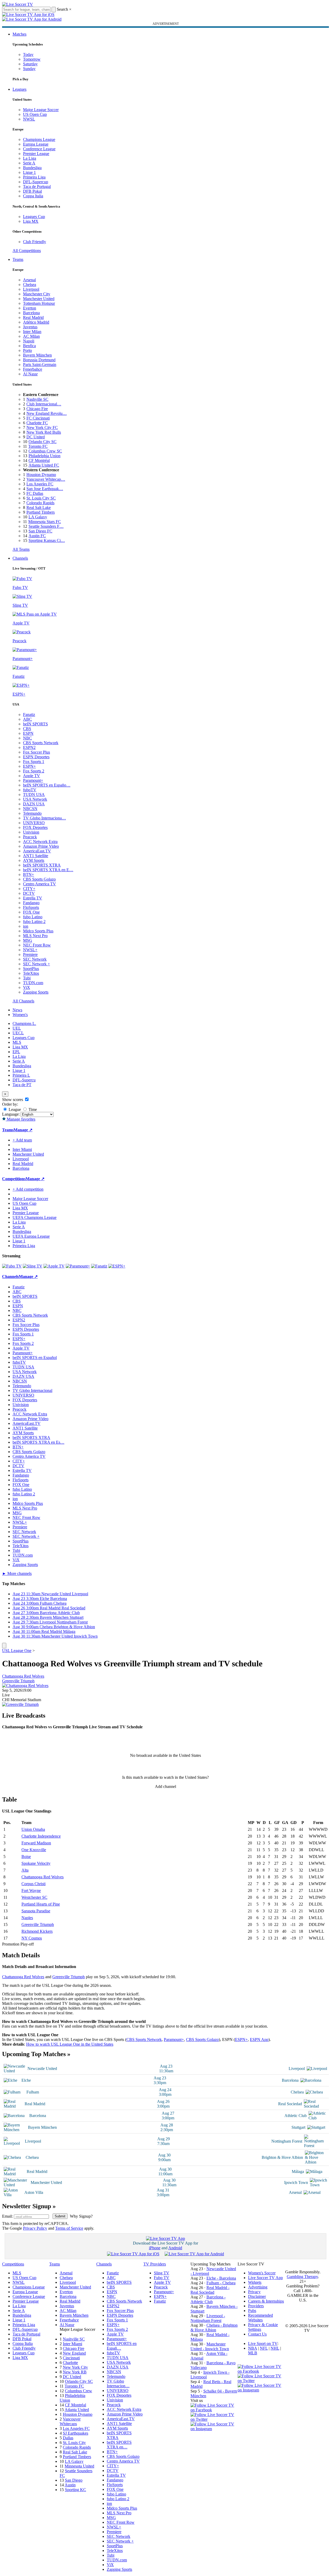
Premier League (36, 154)
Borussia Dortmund (39, 360)
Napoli (29, 341)
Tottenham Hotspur (39, 303)
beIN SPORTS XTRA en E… (48, 870)
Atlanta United (77, 2410)
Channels (20, 558)
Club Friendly (35, 242)
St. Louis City (74, 2443)
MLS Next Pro (35, 936)
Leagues (19, 89)
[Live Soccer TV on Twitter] (214, 2419)
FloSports (31, 907)
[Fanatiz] (99, 1266)
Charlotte (70, 2363)
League (14, 1109)
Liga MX (31, 221)
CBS (27, 729)
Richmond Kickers (37, 1931)
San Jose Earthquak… (45, 489)
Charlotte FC (37, 423)
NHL (275, 2348)
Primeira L (21, 1075)
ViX (27, 987)
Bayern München (37, 355)
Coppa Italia (33, 196)
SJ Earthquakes (75, 2433)
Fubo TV (162, 2278)
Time (32, 1109)
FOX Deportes (35, 827)
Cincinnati (71, 2358)
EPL (16, 1052)
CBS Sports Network (41, 743)
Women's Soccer (262, 2273)
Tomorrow (32, 59)
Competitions (14, 1179)
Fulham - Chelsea (221, 2283)
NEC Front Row (37, 945)
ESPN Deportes (36, 757)
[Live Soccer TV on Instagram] (214, 2429)
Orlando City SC (43, 442)
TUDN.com (33, 983)
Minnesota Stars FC (45, 522)
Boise (26, 1857)
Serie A (29, 163)
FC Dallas (35, 493)
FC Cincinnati (38, 418)
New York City (75, 2367)
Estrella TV (33, 898)
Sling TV (162, 2273)
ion (26, 926)
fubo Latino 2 (34, 922)
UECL (18, 1033)
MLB (253, 2353)
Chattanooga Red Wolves (23, 1676)
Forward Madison (36, 1843)
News (17, 1010)
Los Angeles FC (40, 484)
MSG (28, 940)
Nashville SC (37, 399)
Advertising (258, 2287)
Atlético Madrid (36, 322)
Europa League (36, 144)
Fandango (31, 903)
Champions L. (24, 1023)
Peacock (30, 837)
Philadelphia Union (44, 456)
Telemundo (32, 813)
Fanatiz (29, 715)
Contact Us (257, 2334)
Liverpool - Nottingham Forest (208, 2318)
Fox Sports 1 (34, 762)
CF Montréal (39, 460)
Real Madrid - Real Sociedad (210, 2290)
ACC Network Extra (40, 842)
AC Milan (31, 336)
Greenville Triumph (18, 1681)
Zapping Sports (36, 992)
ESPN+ (29, 766)
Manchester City (37, 294)
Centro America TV (40, 884)
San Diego (74, 2480)
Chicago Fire (37, 409)
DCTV (29, 893)
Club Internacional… (44, 404)
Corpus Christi (33, 1884)
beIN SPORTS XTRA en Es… (38, 1442)
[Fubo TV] (12, 1266)
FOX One (31, 912)
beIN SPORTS (35, 724)
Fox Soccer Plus (37, 752)
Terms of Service (69, 2228)
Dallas (68, 2438)
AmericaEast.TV (37, 851)
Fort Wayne (31, 1891)
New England (74, 2353)
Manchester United (39, 299)
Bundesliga (32, 168)
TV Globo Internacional (32, 1390)
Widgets (255, 2282)
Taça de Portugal (37, 187)
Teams (18, 259)
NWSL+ (30, 950)
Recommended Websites (260, 2318)
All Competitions (27, 251)
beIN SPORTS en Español (35, 1358)
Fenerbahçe (33, 369)
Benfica (29, 346)
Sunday (29, 69)
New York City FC (42, 428)
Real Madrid (33, 317)
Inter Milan (32, 332)
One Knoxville (34, 1850)
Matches (19, 34)
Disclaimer (257, 2296)
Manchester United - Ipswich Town (210, 2346)
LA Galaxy (38, 517)
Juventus (30, 327)
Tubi (27, 978)
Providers (256, 2306)
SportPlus (31, 969)
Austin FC (37, 536)
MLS (17, 1042)
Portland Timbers (41, 512)
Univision (31, 832)
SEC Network (35, 959)
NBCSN (30, 809)
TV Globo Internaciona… (44, 818)
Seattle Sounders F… (46, 526)
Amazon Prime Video (41, 846)
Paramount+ (33, 780)
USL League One (17, 1651)
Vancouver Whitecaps (70, 2421)
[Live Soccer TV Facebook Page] (214, 2410)
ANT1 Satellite (36, 856)
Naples (27, 1918)
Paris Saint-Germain (40, 365)
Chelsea (30, 285)
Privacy (254, 2292)
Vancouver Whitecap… (46, 479)
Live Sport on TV (263, 2343)
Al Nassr (30, 374)
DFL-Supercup (36, 182)
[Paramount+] (78, 1266)
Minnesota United (79, 2466)
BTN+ (29, 874)
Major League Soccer (41, 110)
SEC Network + (37, 964)
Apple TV (32, 776)
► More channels (17, 1573)
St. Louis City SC (41, 498)
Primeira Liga (34, 177)
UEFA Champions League (35, 1217)
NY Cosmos (32, 1938)
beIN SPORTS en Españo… (47, 785)
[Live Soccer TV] (18, 4)
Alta (25, 1870)
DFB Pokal (32, 191)
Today (28, 54)
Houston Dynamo (41, 475)
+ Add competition (28, 1189)
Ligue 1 (29, 172)
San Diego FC (40, 531)
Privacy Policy (35, 2228)
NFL (264, 2348)
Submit (60, 2216)
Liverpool (31, 289)
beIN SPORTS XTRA (42, 865)
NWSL (29, 119)
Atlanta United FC (44, 465)
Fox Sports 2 (34, 771)
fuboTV (30, 790)
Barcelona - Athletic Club (208, 2299)
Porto (27, 350)
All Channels (23, 1001)
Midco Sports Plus (38, 931)
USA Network (35, 799)
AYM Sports (34, 860)
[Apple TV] (54, 1266)
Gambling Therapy (302, 2277)
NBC (27, 738)
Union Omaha (33, 1829)
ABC (27, 719)
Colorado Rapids (40, 503)
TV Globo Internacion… (118, 2383)
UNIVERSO (34, 823)
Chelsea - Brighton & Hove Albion (214, 2328)
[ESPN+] (117, 1266)
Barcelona (31, 313)
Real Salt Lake (39, 507)
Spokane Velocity (36, 1863)
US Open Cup (35, 114)
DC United (36, 437)
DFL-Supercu (24, 1080)
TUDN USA (34, 794)
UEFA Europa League (31, 1236)
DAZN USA (34, 804)
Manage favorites (21, 1119)
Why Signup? (81, 2216)
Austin (70, 2485)
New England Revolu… (47, 413)
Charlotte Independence (41, 1836)
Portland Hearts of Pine (41, 1904)
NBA (253, 2348)
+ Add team (22, 1140)
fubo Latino (33, 917)
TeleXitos (31, 973)
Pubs (252, 2311)
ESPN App (259, 2039)
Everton (30, 308)
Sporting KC (75, 2490)
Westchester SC (34, 1897)
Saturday (30, 64)
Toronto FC (38, 446)
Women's (20, 1015)
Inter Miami (72, 2344)
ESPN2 (29, 747)
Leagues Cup (34, 217)
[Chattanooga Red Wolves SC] (25, 1686)
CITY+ (29, 889)
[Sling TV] (33, 1266)
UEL (17, 1028)
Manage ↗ (23, 1130)
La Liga (30, 158)
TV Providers (155, 2264)
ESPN (28, 733)
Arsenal (29, 280)
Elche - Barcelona (221, 2278)
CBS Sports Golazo (39, 879)
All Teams (21, 549)
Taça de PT (22, 1085)
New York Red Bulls (44, 432)
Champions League (39, 139)
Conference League (39, 149)
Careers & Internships (266, 2301)
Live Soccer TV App (265, 2278)
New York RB (75, 2372)
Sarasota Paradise (36, 1911)
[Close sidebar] (4, 1646)
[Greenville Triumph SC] (20, 1704)
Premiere (30, 954)
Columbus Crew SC (45, 451)
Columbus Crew (78, 2391)
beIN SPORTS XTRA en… (119, 2445)
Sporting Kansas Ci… (47, 540)
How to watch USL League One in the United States (70, 2044)
